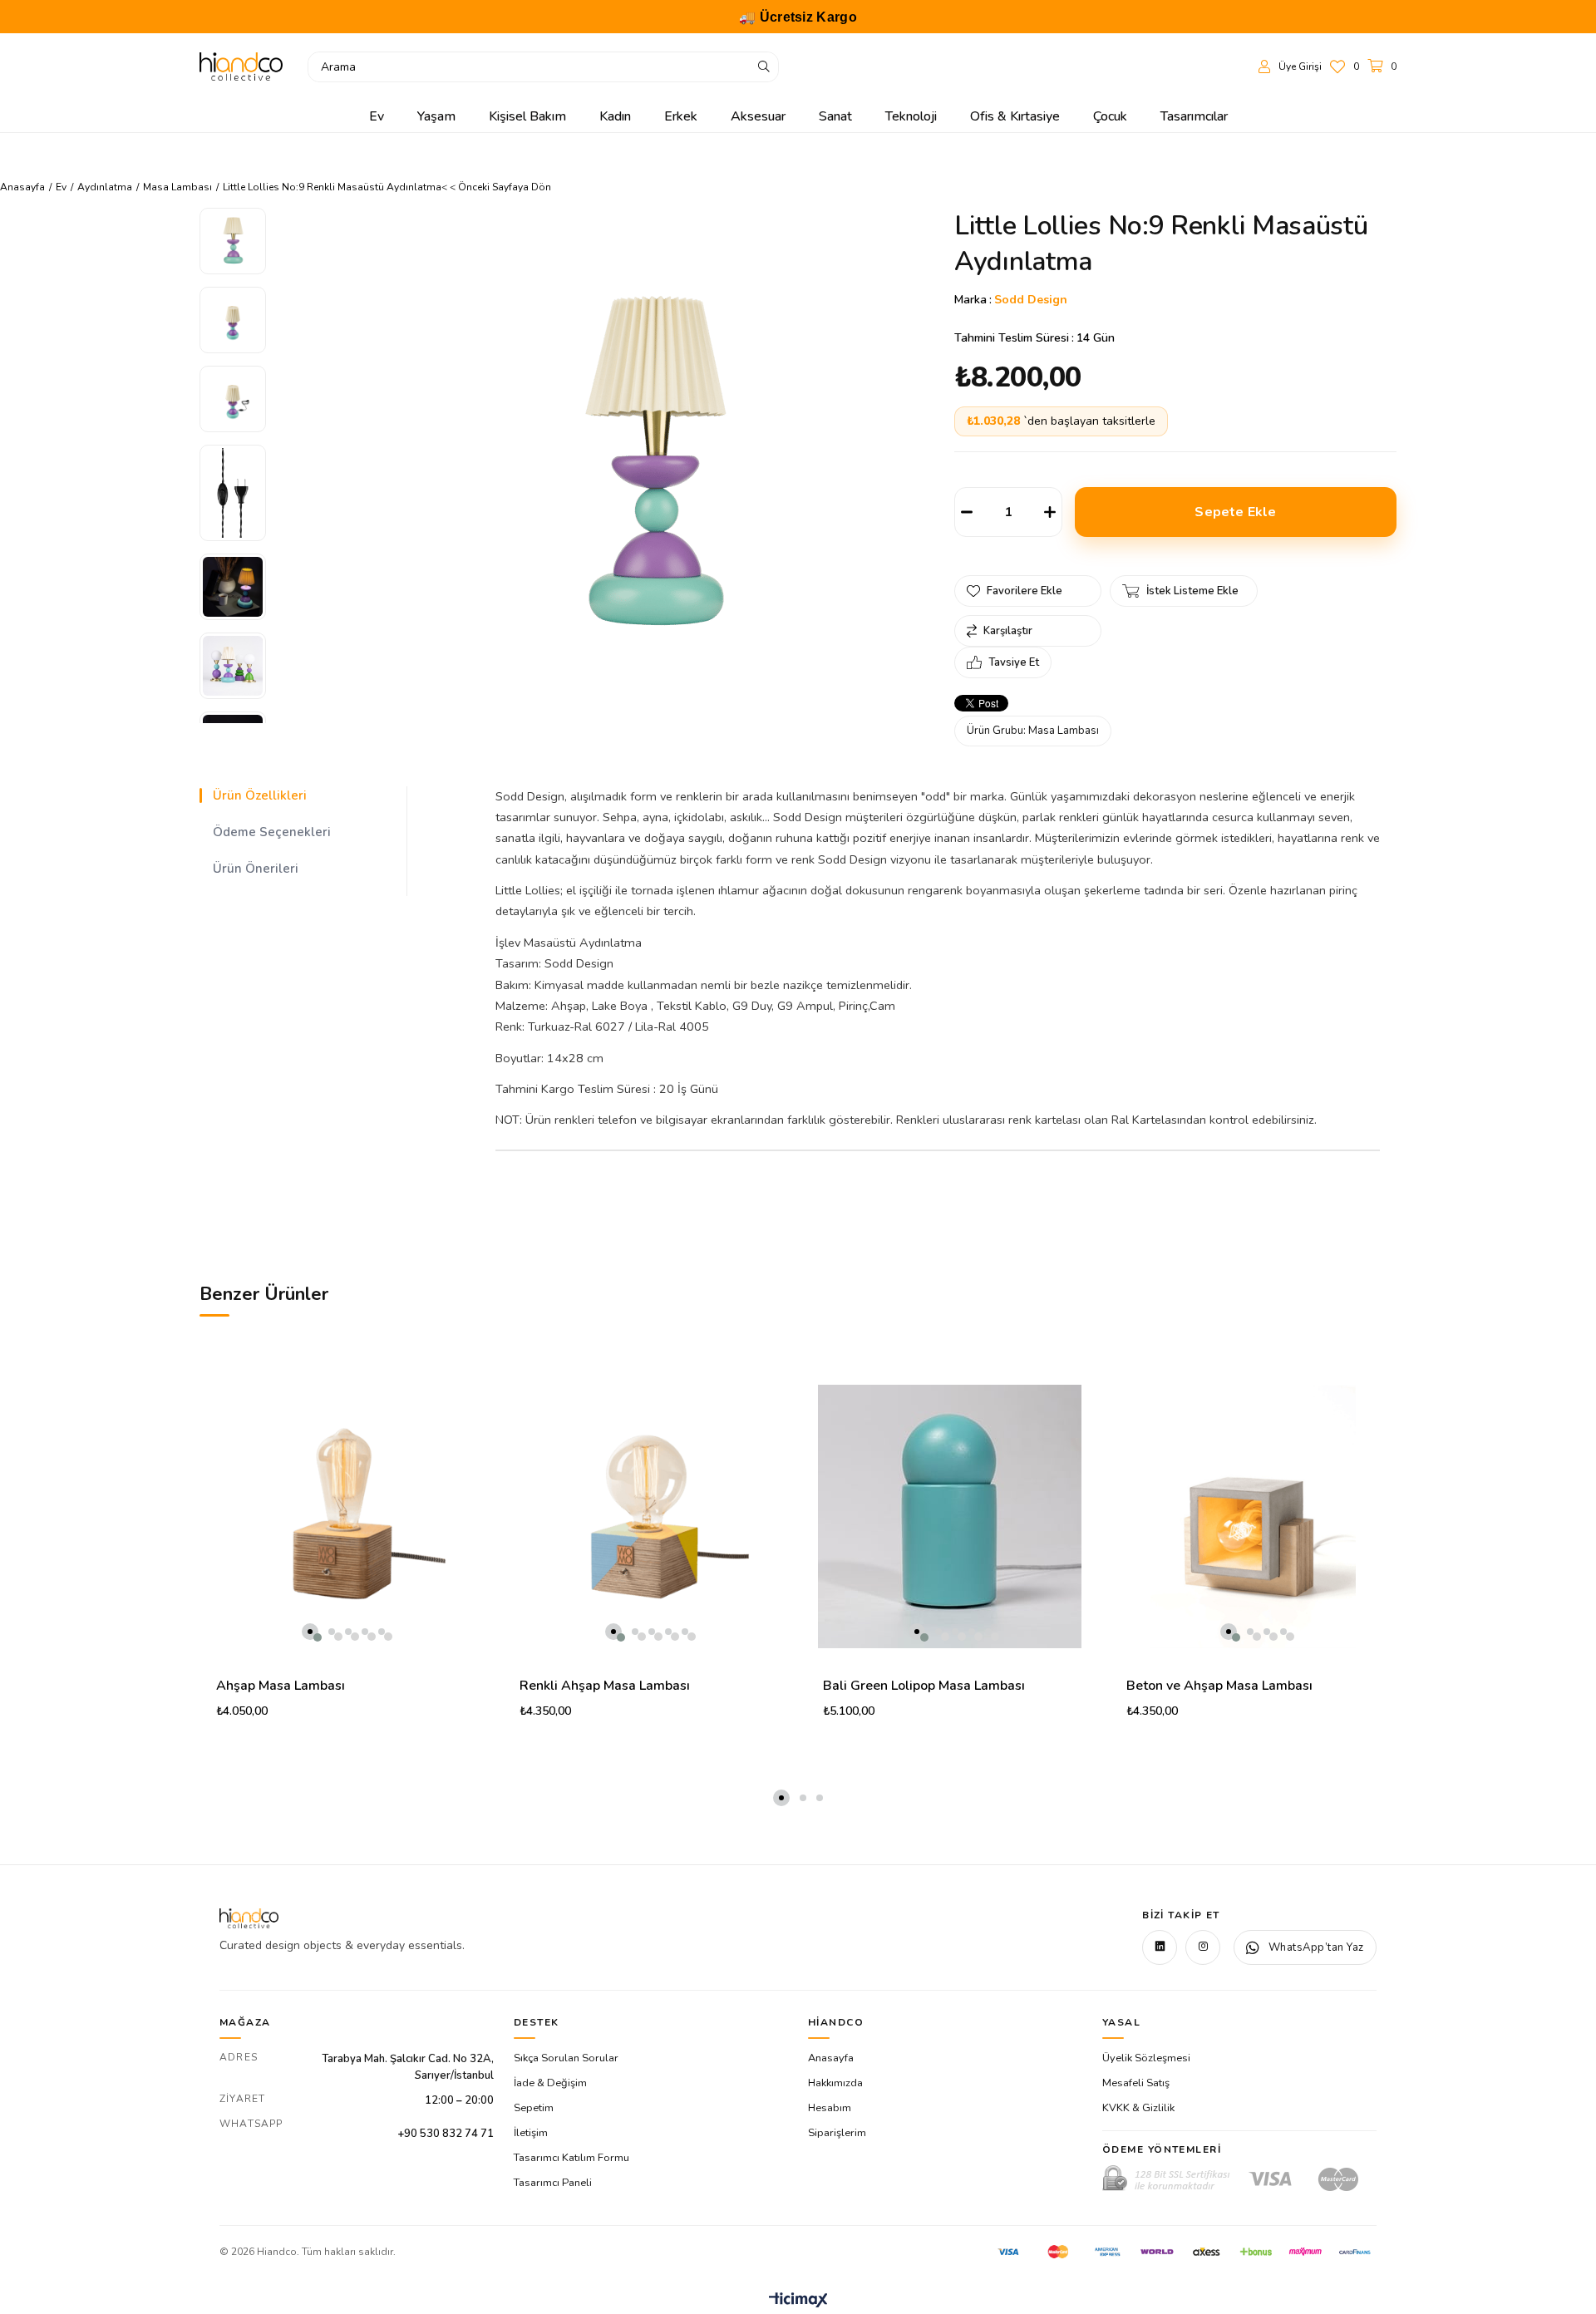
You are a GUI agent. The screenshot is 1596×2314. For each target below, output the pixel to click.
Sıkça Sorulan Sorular (566, 2058)
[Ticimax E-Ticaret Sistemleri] (798, 2301)
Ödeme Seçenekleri (272, 832)
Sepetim (534, 2108)
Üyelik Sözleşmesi (1146, 2058)
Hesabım (830, 2108)
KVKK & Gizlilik (1138, 2108)
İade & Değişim (550, 2083)
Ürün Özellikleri (260, 795)
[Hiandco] (241, 66)
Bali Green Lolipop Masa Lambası (924, 1686)
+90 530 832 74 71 (446, 2134)
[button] (310, 1632)
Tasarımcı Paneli (553, 2183)
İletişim (531, 2133)
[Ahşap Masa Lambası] (343, 1516)
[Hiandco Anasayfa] (249, 1918)
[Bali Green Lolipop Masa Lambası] (950, 1516)
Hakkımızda (835, 2083)
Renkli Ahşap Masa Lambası (605, 1686)
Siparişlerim (837, 2133)
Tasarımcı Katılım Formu (571, 2158)
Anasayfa (831, 2058)
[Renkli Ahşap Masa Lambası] (646, 1516)
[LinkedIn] (1160, 1947)
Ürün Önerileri (256, 869)
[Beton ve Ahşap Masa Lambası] (1253, 1516)
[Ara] (764, 67)
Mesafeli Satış (1136, 2083)
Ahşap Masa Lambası (281, 1686)
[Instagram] (1203, 1947)
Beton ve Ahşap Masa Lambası (1219, 1686)
